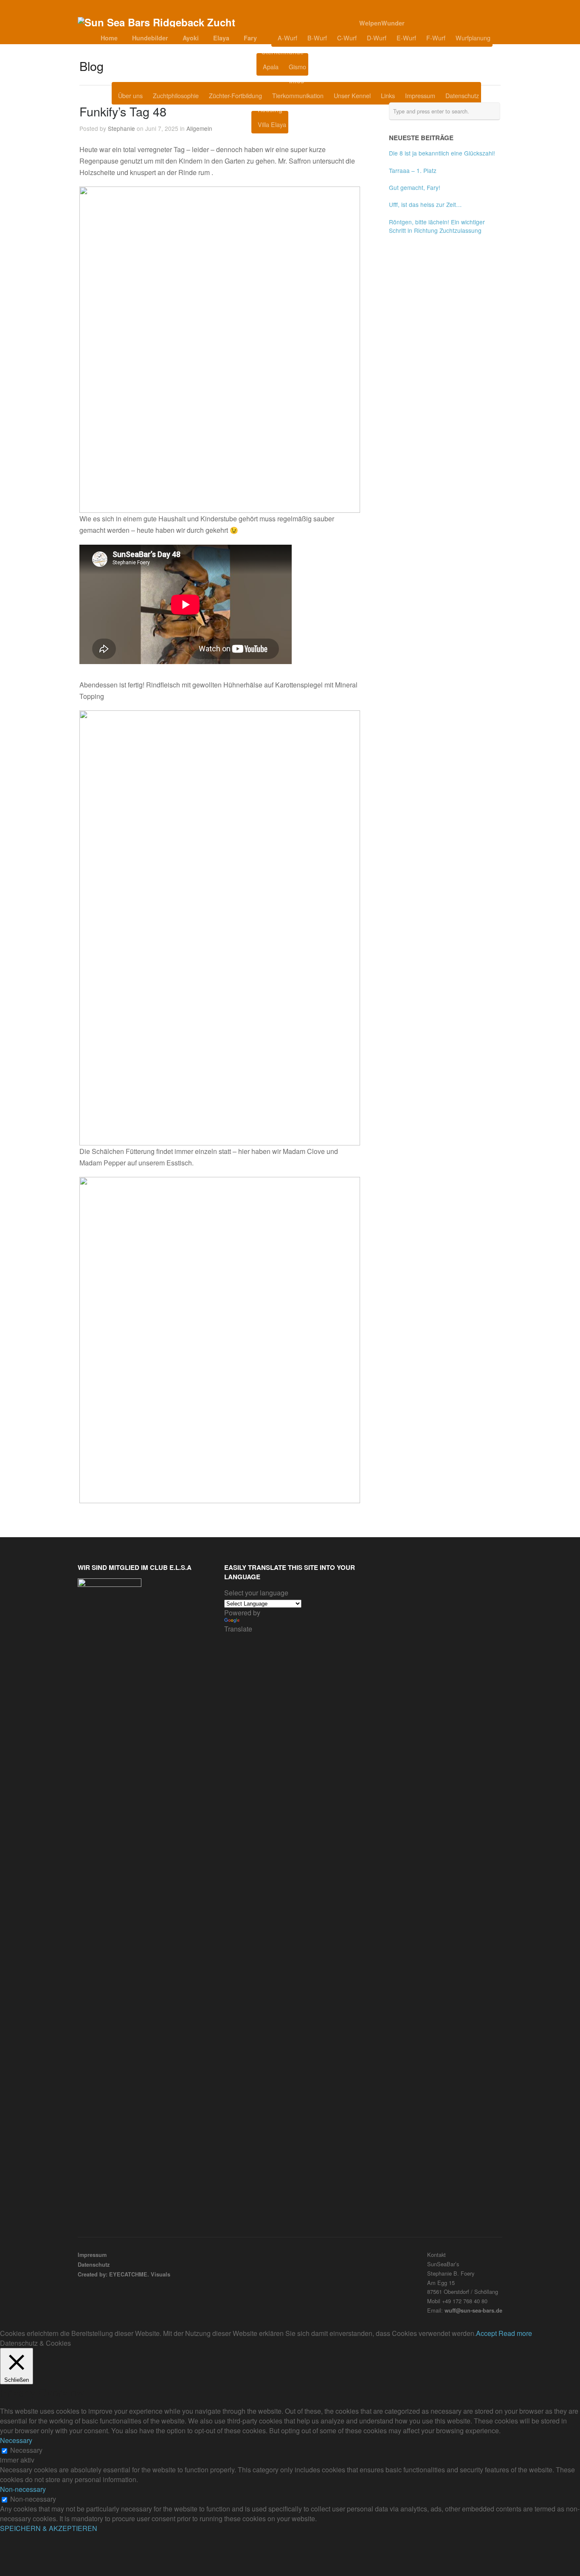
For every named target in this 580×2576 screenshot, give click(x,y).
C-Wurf (347, 38)
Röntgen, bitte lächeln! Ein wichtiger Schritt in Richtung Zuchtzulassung (437, 226)
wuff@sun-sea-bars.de (473, 2310)
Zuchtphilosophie (176, 95)
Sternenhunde (283, 52)
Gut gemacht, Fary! (415, 187)
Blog (329, 67)
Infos (297, 81)
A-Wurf (287, 38)
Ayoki (191, 38)
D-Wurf (377, 38)
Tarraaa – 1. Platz (413, 170)
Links (388, 95)
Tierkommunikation (298, 95)
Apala (271, 66)
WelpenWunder (382, 23)
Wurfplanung (473, 38)
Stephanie (121, 128)
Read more (515, 2333)
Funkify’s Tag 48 (123, 111)
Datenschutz (462, 95)
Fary (250, 38)
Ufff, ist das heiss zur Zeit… (425, 204)
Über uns (130, 95)
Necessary (26, 2450)
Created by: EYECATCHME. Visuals (124, 2274)
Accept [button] (486, 2333)
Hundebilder (150, 38)
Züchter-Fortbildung (235, 95)
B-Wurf (317, 38)
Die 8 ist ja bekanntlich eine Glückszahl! (442, 153)
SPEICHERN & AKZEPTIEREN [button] (49, 2528)
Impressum (420, 95)
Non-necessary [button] (23, 2489)
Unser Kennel (352, 95)
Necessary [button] (16, 2440)
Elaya (221, 38)
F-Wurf (436, 38)
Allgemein (199, 128)
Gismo (297, 66)
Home (109, 38)
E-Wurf (406, 38)
